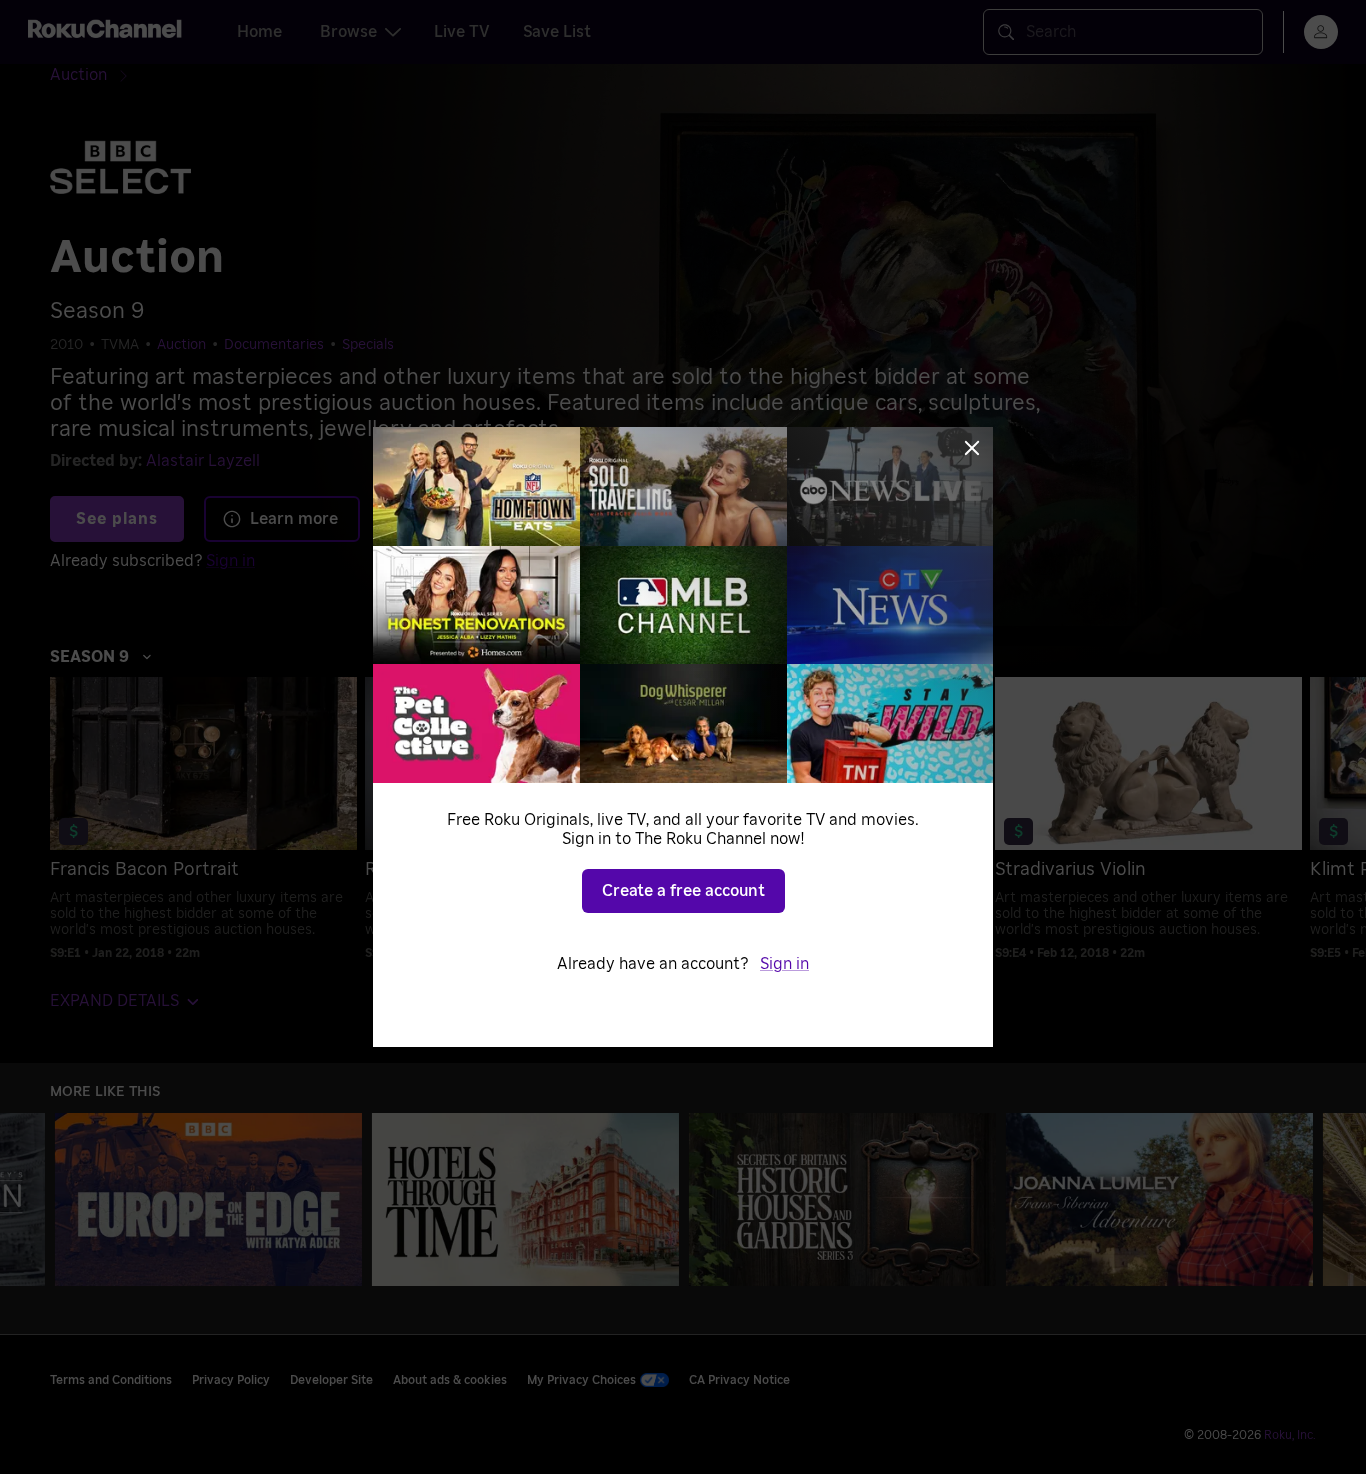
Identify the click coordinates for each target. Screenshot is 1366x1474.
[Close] (972, 448)
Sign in (784, 964)
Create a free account (683, 891)
